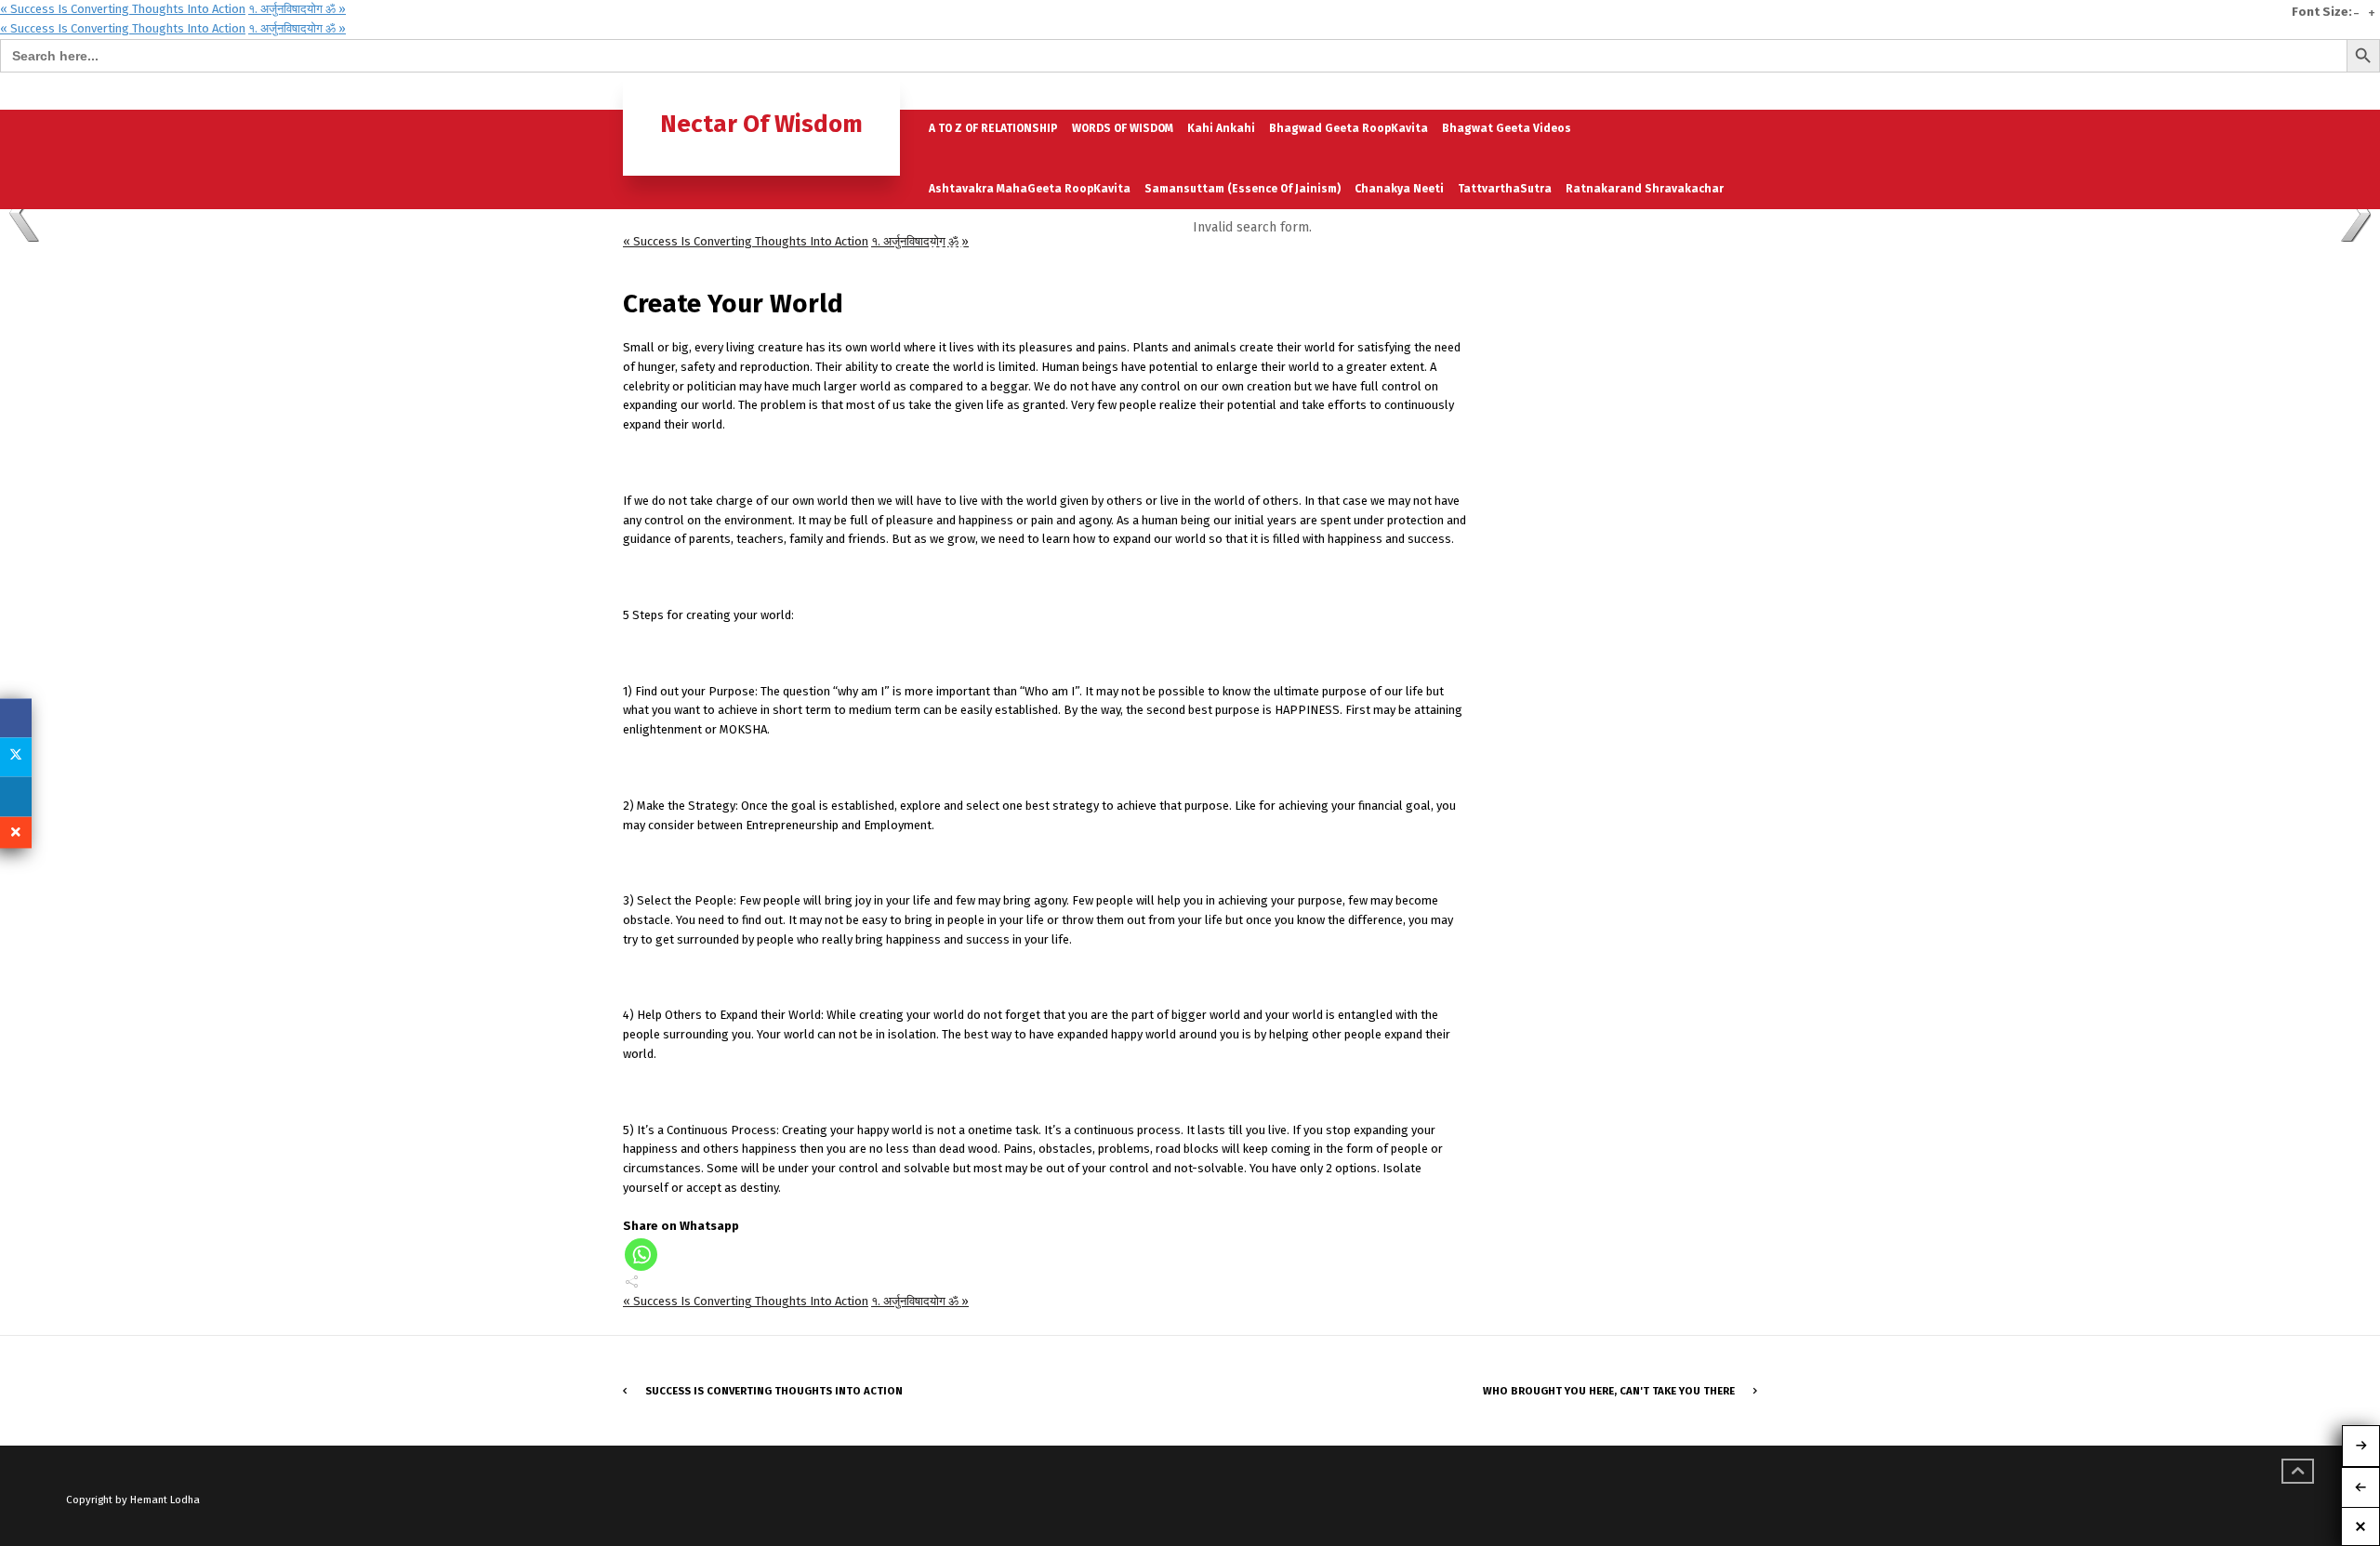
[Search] (1741, 91)
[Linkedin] (16, 797)
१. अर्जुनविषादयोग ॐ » (297, 9)
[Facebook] (16, 718)
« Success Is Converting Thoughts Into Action (123, 9)
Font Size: (2322, 12)
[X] (16, 757)
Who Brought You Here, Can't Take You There (1609, 1391)
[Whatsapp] (641, 1255)
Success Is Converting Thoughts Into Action (774, 1391)
